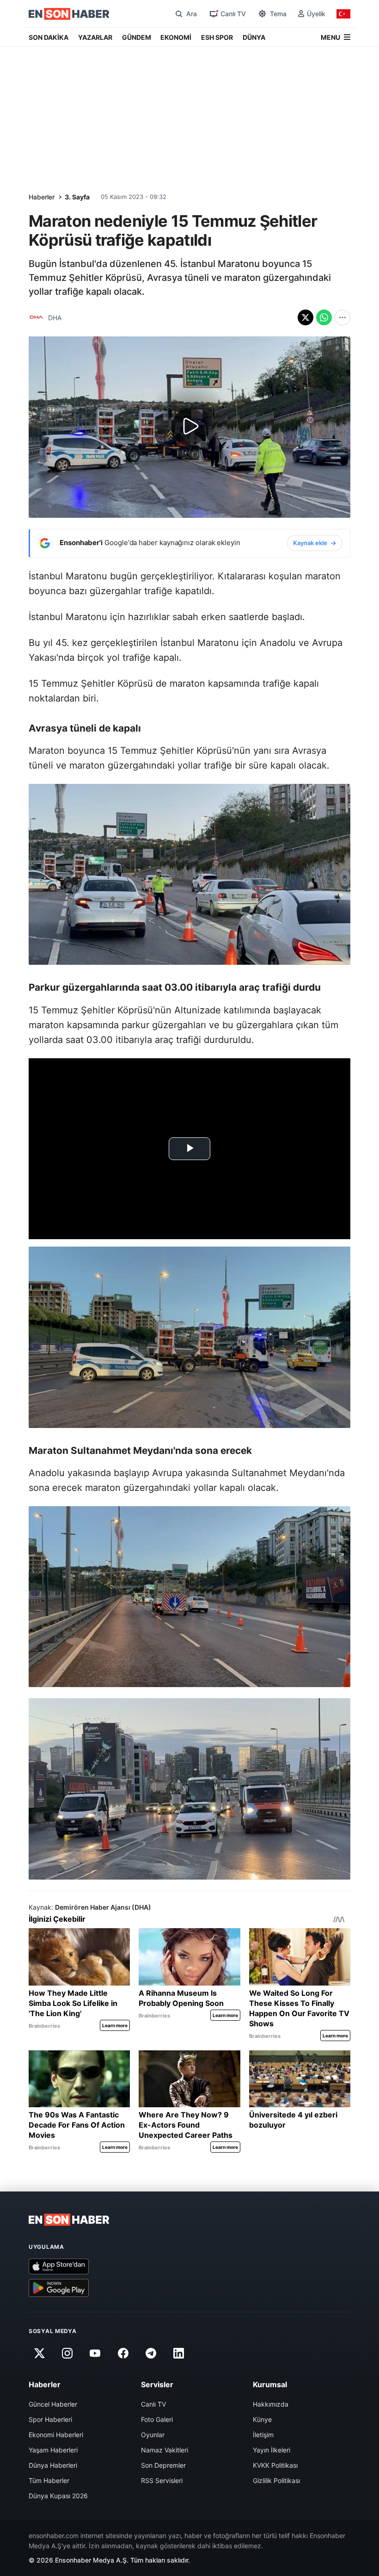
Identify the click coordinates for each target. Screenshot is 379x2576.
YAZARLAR (95, 37)
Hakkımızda (271, 2404)
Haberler (42, 197)
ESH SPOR (217, 37)
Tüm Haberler (49, 2480)
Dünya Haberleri (53, 2465)
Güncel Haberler (53, 2404)
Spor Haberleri (50, 2419)
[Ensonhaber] (69, 14)
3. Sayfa (77, 197)
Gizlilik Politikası (276, 2480)
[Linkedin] (179, 2353)
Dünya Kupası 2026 (58, 2496)
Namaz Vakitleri (165, 2450)
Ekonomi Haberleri (56, 2435)
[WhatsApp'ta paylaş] (324, 317)
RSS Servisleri (162, 2480)
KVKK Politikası (275, 2465)
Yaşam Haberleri (53, 2450)
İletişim (263, 2435)
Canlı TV (153, 2404)
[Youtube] (95, 2353)
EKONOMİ (176, 37)
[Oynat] (189, 427)
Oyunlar (153, 2435)
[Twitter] (39, 2353)
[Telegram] (151, 2353)
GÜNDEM (137, 37)
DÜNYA (254, 37)
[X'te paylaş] (306, 317)
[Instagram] (67, 2353)
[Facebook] (123, 2353)
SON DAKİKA (49, 37)
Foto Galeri (157, 2419)
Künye (262, 2419)
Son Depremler (163, 2465)
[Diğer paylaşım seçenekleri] (342, 317)
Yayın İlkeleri (272, 2450)
